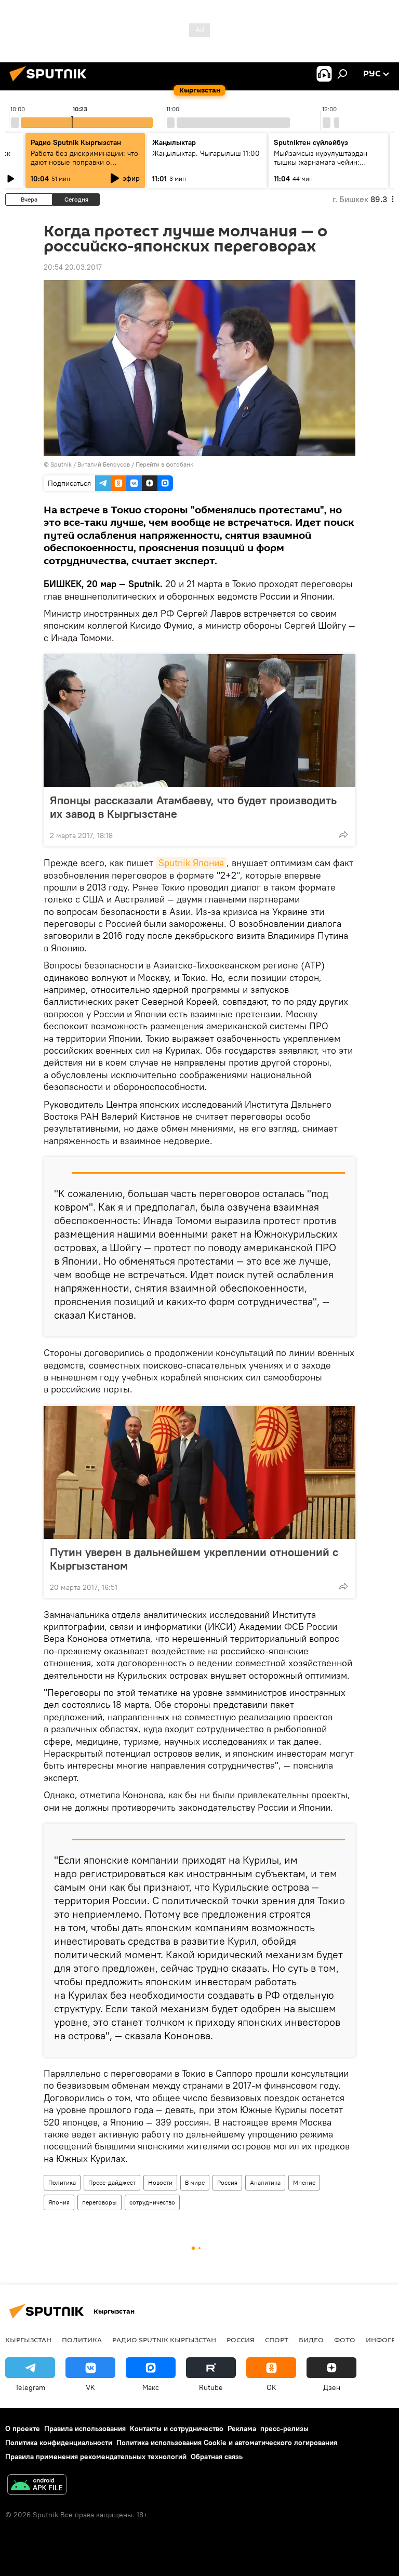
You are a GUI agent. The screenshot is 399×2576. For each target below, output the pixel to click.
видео (311, 2340)
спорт (277, 2340)
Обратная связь (217, 2457)
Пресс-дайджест (112, 2182)
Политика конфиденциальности (59, 2442)
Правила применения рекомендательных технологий (96, 2457)
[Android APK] (37, 2486)
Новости (160, 2182)
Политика (62, 2182)
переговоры (99, 2202)
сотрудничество (152, 2202)
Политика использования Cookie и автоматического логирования (227, 2442)
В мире (195, 2182)
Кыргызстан (28, 2340)
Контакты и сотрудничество (177, 2428)
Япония (59, 2202)
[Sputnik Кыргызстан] (51, 83)
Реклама (242, 2428)
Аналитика (265, 2182)
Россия (227, 2182)
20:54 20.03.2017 (73, 267)
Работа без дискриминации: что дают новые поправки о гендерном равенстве (84, 162)
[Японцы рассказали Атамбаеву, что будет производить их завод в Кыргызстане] (199, 721)
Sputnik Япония (191, 863)
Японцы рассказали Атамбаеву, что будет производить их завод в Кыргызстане (193, 807)
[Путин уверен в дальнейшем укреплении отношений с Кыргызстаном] (199, 1472)
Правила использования (85, 2428)
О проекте (23, 2428)
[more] (343, 834)
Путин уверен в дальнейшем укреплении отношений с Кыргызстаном (194, 1559)
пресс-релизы (284, 2428)
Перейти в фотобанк (164, 464)
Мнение (304, 2182)
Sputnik (61, 464)
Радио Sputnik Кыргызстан (76, 142)
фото (345, 2340)
